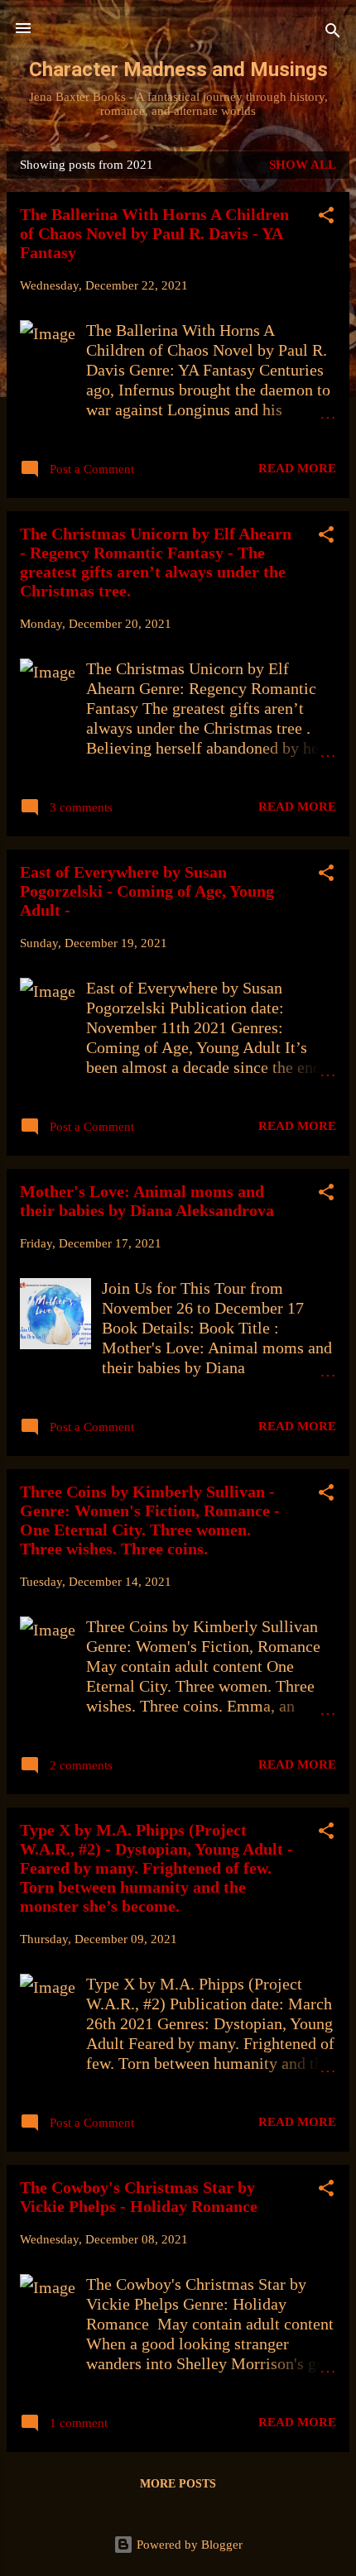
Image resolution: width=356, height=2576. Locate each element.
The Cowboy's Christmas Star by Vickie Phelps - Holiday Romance (139, 2197)
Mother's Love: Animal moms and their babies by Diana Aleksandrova (147, 1201)
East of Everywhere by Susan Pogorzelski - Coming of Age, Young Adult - (147, 891)
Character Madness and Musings (178, 69)
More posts (178, 2484)
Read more (297, 468)
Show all (303, 165)
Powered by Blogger (188, 2545)
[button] (326, 218)
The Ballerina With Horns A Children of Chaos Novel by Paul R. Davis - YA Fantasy (154, 233)
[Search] (333, 34)
